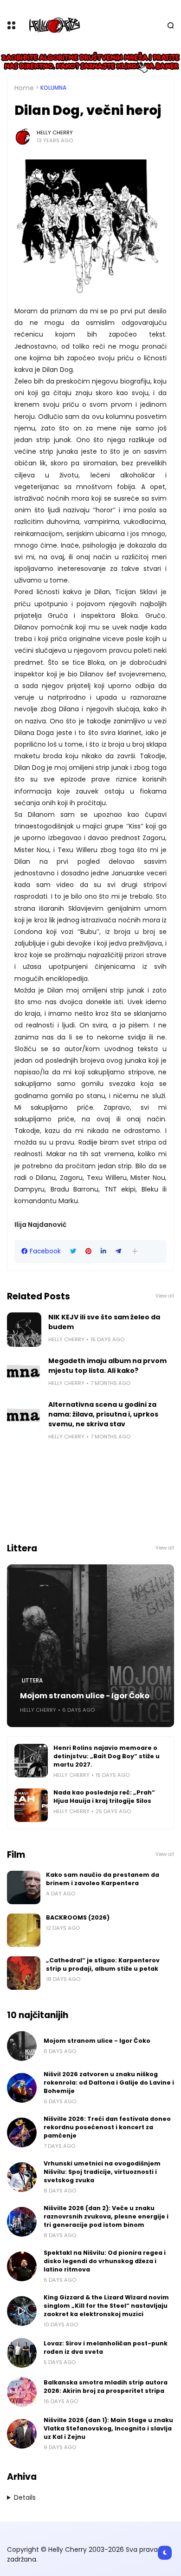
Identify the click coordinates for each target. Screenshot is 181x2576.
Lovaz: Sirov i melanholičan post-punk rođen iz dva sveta (106, 2348)
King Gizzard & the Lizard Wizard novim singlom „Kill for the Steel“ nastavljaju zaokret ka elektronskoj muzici (106, 2306)
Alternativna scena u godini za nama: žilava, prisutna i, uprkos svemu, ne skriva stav (103, 1414)
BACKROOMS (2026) (78, 1917)
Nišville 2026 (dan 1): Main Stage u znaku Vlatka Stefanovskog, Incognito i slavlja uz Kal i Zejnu (108, 2428)
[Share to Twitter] (73, 1251)
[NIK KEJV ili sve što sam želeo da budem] (24, 1330)
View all (165, 1296)
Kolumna (53, 88)
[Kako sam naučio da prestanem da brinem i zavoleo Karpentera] (24, 1887)
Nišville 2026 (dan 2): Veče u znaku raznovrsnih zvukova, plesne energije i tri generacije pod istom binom (106, 2216)
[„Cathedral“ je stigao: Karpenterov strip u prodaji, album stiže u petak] (24, 1973)
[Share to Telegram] (118, 1251)
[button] (135, 1251)
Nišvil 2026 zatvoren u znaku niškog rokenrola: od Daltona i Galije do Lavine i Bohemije (109, 2083)
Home (24, 88)
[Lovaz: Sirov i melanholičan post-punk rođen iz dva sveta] (22, 2353)
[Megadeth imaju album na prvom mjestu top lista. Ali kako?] (24, 1373)
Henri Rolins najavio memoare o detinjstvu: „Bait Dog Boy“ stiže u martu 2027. (107, 1756)
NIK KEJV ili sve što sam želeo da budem (104, 1322)
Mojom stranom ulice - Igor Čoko (85, 1696)
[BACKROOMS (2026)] (24, 1930)
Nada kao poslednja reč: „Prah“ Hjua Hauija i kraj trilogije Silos (104, 1797)
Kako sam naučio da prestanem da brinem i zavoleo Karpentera (103, 1879)
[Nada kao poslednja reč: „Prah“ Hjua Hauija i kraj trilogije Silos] (31, 1805)
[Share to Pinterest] (88, 1251)
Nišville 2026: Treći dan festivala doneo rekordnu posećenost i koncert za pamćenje (107, 2127)
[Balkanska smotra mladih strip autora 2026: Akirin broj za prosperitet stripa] (22, 2392)
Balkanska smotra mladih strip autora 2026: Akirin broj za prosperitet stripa (106, 2387)
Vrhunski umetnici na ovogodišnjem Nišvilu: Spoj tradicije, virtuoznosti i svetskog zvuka (102, 2172)
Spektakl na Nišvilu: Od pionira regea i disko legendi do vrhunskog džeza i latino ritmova (105, 2261)
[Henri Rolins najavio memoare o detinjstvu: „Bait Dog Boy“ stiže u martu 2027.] (31, 1761)
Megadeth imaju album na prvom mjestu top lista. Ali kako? (107, 1366)
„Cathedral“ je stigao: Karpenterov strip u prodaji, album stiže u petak (103, 1964)
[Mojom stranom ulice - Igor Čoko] (90, 1646)
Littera (32, 1681)
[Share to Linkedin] (103, 1251)
